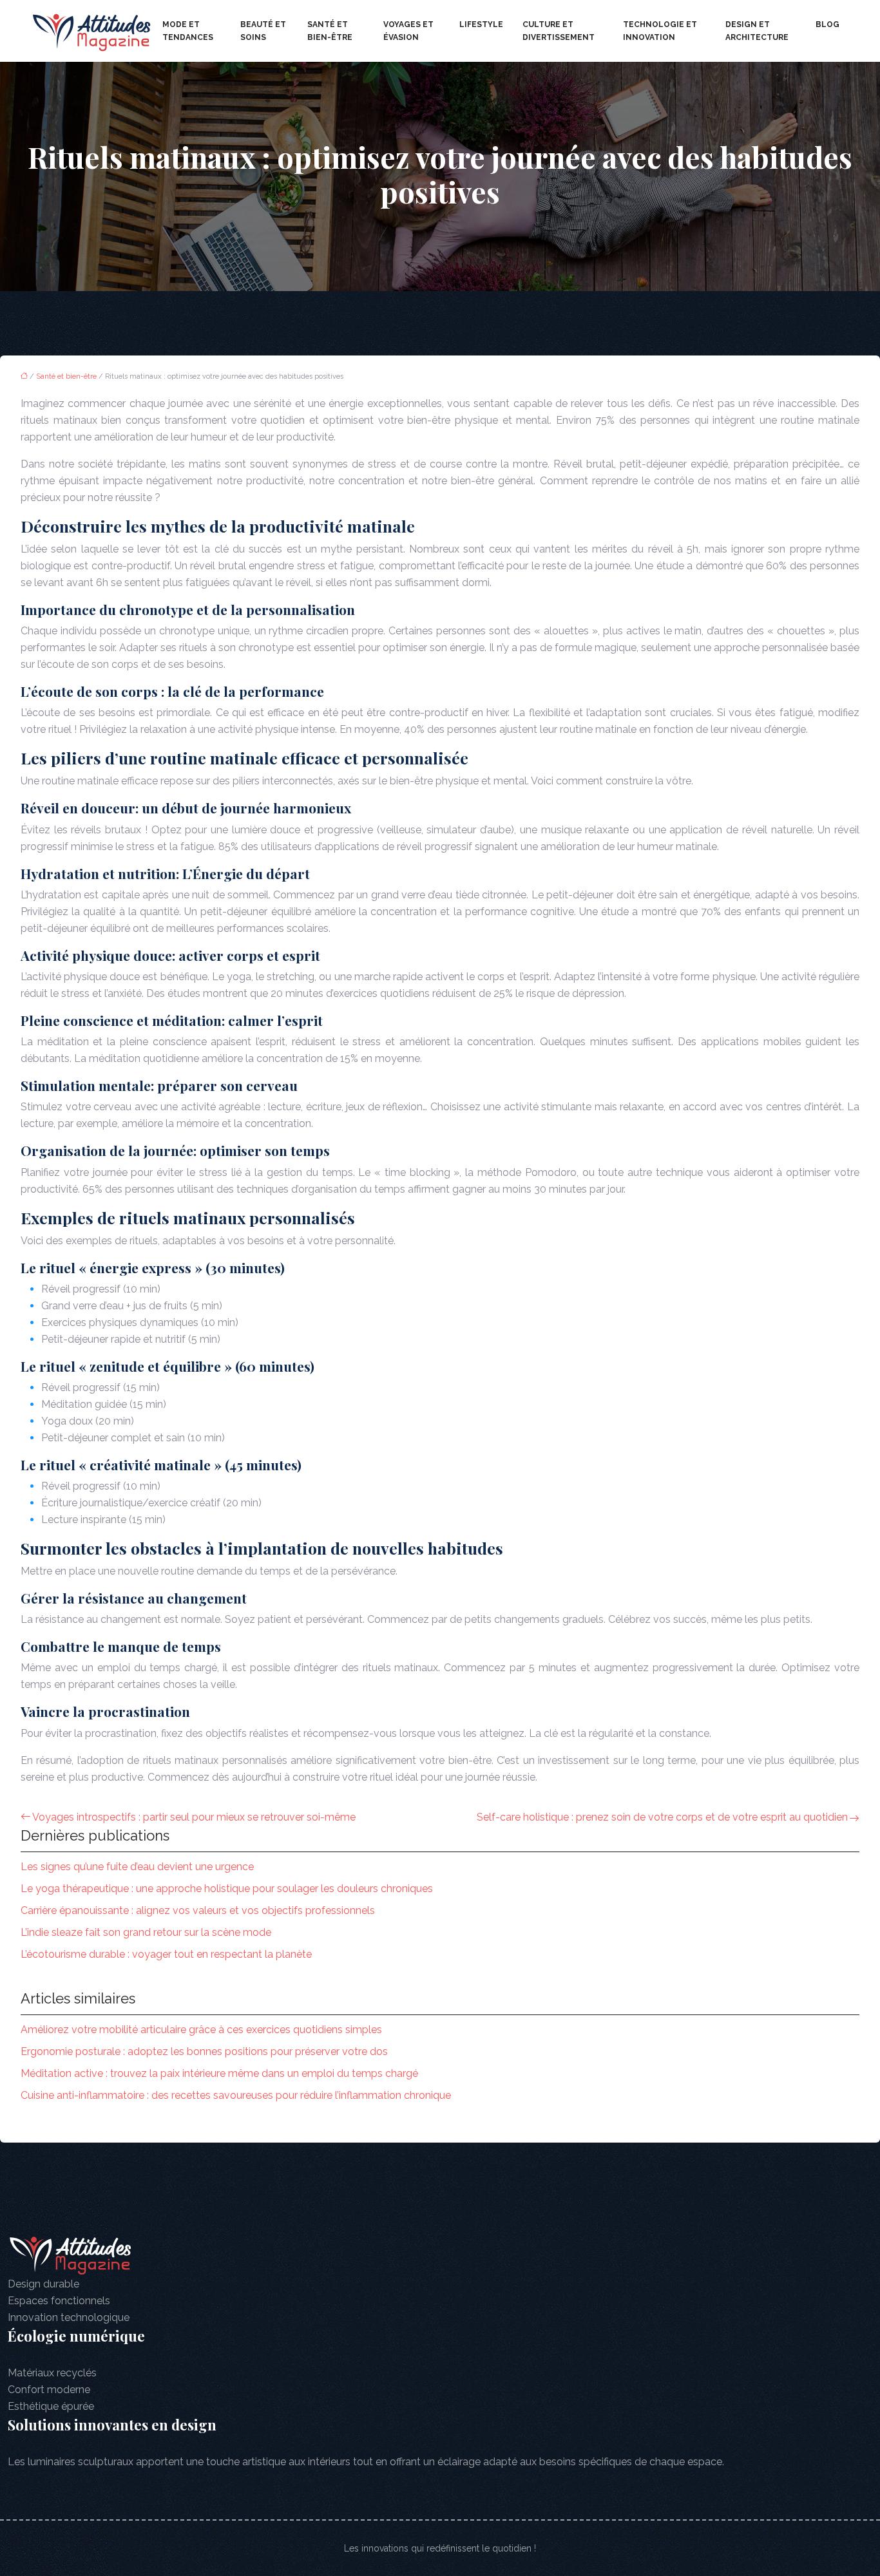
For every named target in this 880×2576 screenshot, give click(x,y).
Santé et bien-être (330, 31)
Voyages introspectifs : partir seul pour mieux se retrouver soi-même (194, 1817)
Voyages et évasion (408, 31)
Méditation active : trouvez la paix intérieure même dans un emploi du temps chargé (219, 2073)
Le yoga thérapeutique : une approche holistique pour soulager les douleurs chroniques (227, 1889)
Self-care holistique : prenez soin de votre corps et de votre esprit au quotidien (662, 1817)
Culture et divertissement (559, 31)
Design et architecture (757, 31)
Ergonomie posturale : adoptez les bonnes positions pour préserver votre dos (204, 2051)
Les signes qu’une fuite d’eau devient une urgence (137, 1867)
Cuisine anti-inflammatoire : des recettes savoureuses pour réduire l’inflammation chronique (236, 2095)
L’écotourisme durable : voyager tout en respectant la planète (166, 1954)
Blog (827, 24)
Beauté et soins (263, 31)
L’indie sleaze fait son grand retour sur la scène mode (146, 1932)
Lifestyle (481, 24)
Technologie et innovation (660, 31)
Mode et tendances (188, 31)
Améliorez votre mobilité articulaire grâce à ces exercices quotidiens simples (201, 2030)
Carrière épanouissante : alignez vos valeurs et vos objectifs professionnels (198, 1910)
